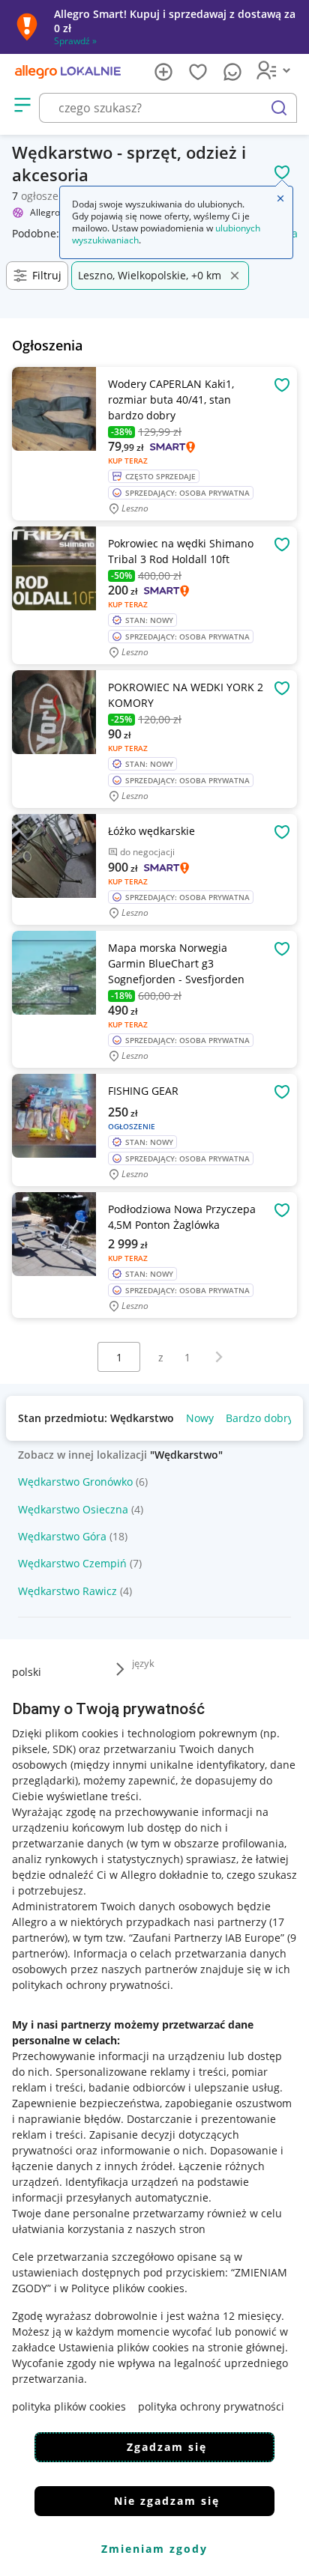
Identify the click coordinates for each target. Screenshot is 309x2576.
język (143, 1663)
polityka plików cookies (69, 2406)
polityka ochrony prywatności (211, 2406)
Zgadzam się (167, 2447)
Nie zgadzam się (167, 2501)
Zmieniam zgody (154, 2549)
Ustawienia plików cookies (124, 2347)
